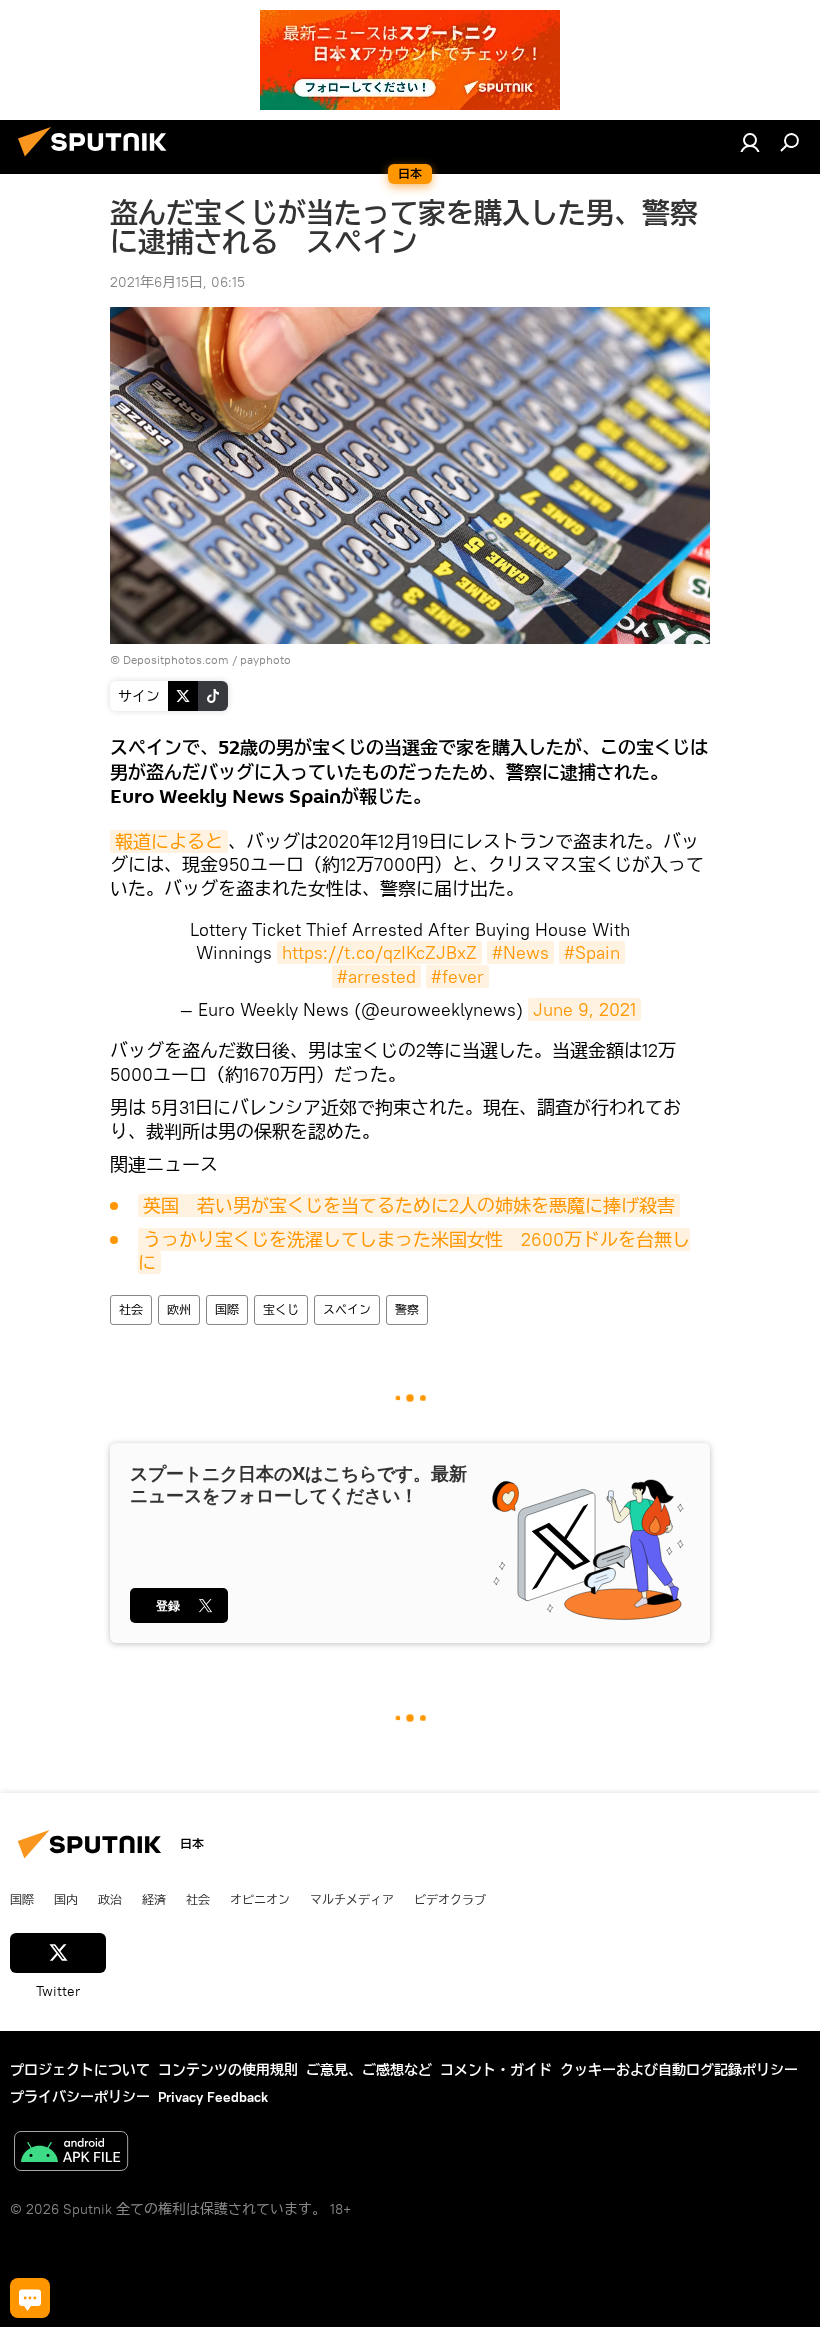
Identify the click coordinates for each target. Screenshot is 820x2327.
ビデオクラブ (450, 1899)
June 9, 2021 (584, 1009)
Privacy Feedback (213, 2097)
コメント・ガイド (496, 2070)
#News (520, 952)
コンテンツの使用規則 (228, 2070)
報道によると (169, 841)
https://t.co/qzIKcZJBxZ (379, 952)
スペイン (347, 1309)
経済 (154, 1899)
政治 (110, 1899)
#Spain (592, 952)
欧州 (179, 1309)
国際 (227, 1309)
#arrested (376, 976)
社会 (131, 1309)
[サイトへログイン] (750, 142)
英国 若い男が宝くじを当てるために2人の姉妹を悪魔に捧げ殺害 (409, 1205)
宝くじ (281, 1309)
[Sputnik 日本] (98, 159)
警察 (407, 1309)
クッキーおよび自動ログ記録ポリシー (679, 2070)
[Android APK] (71, 2153)
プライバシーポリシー (80, 2097)
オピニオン (260, 1899)
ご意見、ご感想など (369, 2070)
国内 (66, 1899)
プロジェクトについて (80, 2070)
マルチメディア (352, 1899)
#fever (457, 976)
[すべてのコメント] (30, 2298)
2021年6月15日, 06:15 (177, 282)
